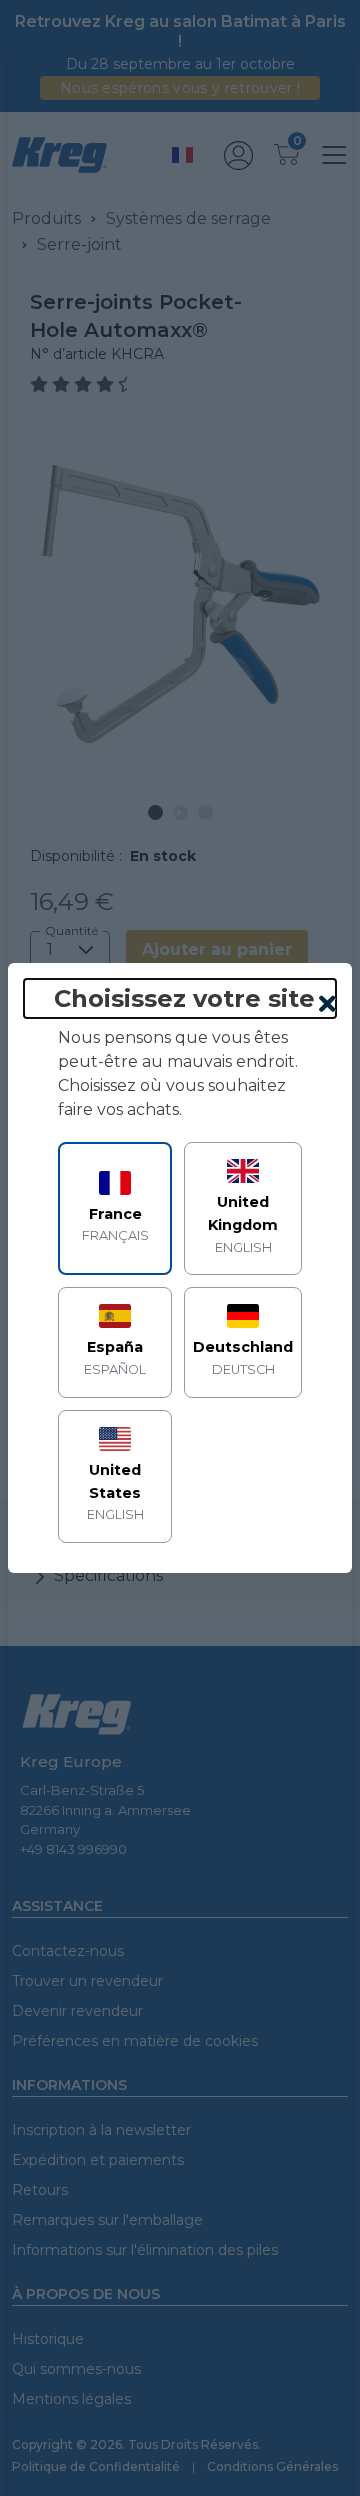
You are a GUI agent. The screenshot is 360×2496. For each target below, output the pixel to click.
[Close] (327, 1005)
